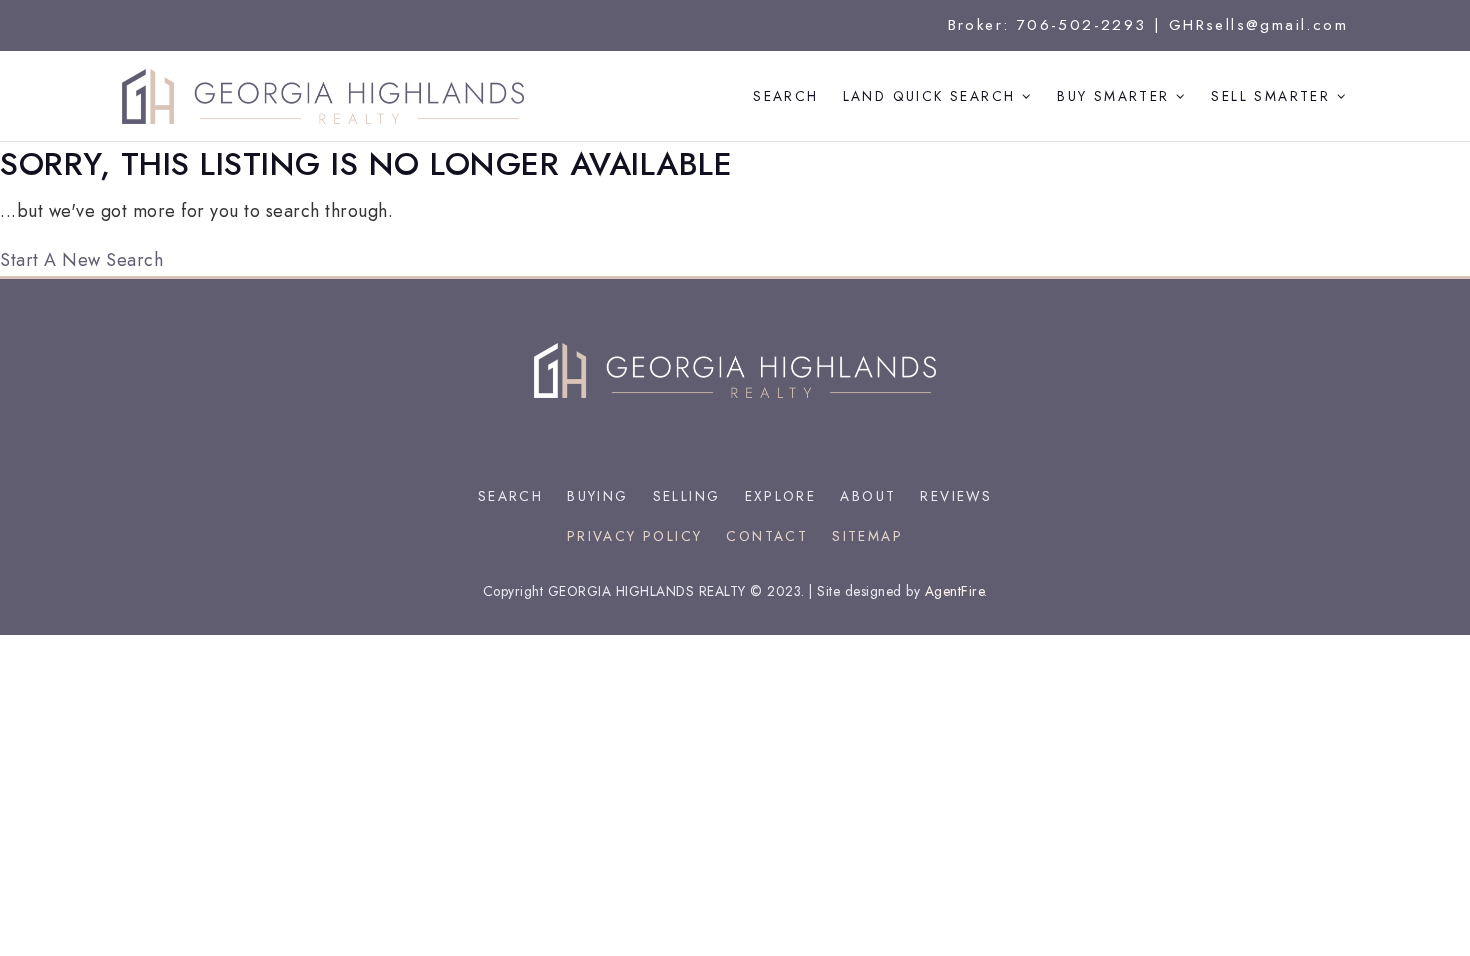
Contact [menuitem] (767, 536)
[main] (735, 209)
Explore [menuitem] (781, 496)
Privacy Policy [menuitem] (635, 536)
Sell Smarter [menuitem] (1273, 96)
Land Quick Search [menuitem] (932, 96)
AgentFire (955, 591)
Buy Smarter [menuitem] (1116, 96)
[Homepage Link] (323, 95)
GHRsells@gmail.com (1258, 25)
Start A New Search (81, 260)
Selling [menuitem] (687, 496)
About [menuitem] (868, 496)
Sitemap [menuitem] (867, 536)
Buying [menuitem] (597, 496)
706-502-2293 (1082, 25)
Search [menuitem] (785, 96)
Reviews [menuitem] (956, 496)
